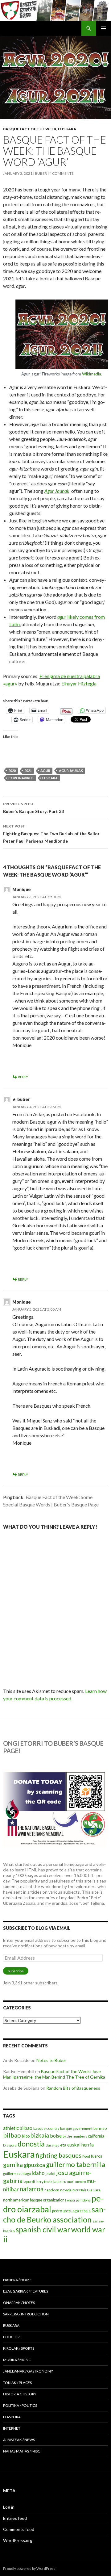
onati (71, 2200)
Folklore (12, 2337)
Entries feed (15, 2518)
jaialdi (50, 2174)
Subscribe (16, 1971)
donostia (31, 2144)
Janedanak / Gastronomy (28, 2371)
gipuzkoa (34, 2165)
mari (71, 2182)
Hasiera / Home (17, 2280)
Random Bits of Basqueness (73, 2088)
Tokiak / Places (17, 2383)
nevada (66, 2190)
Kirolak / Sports (19, 2348)
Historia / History (20, 2394)
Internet (12, 2428)
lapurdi (29, 2182)
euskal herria (80, 2145)
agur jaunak (71, 771)
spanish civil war (43, 2229)
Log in (9, 2507)
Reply (23, 1077)
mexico (80, 2182)
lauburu (60, 2182)
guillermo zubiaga (17, 2174)
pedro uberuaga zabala (71, 2211)
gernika (13, 2165)
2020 (12, 771)
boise (56, 2136)
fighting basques (59, 2155)
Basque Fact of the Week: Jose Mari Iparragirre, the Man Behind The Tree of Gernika (54, 2074)
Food (86, 2156)
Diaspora (10, 2145)
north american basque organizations (35, 2200)
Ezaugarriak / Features (26, 2291)
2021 (28, 771)
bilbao (12, 2135)
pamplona (83, 2200)
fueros (97, 2156)
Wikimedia (92, 374)
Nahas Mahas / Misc (22, 2451)
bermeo (100, 2128)
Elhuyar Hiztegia (79, 683)
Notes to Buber (51, 2060)
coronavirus (21, 778)
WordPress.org (18, 2540)
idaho (38, 2173)
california (96, 2136)
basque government (76, 2128)
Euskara (67, 129)
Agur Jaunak (57, 491)
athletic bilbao (18, 2128)
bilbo (26, 2136)
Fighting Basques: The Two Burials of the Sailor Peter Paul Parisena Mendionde (51, 834)
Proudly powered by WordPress (29, 2568)
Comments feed (19, 2529)
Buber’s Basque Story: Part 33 (33, 808)
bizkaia (40, 2135)
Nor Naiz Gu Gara (86, 2190)
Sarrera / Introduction (26, 2314)
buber (41, 173)
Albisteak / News (19, 2440)
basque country (46, 2128)
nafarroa (32, 2189)
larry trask (44, 2182)
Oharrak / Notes (19, 2303)
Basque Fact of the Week (30, 129)
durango (52, 2145)
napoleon (52, 2190)
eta (63, 2145)
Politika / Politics (20, 2405)
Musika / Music (17, 2360)
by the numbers (75, 2136)
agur (45, 771)
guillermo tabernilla (76, 2164)
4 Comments (61, 173)
